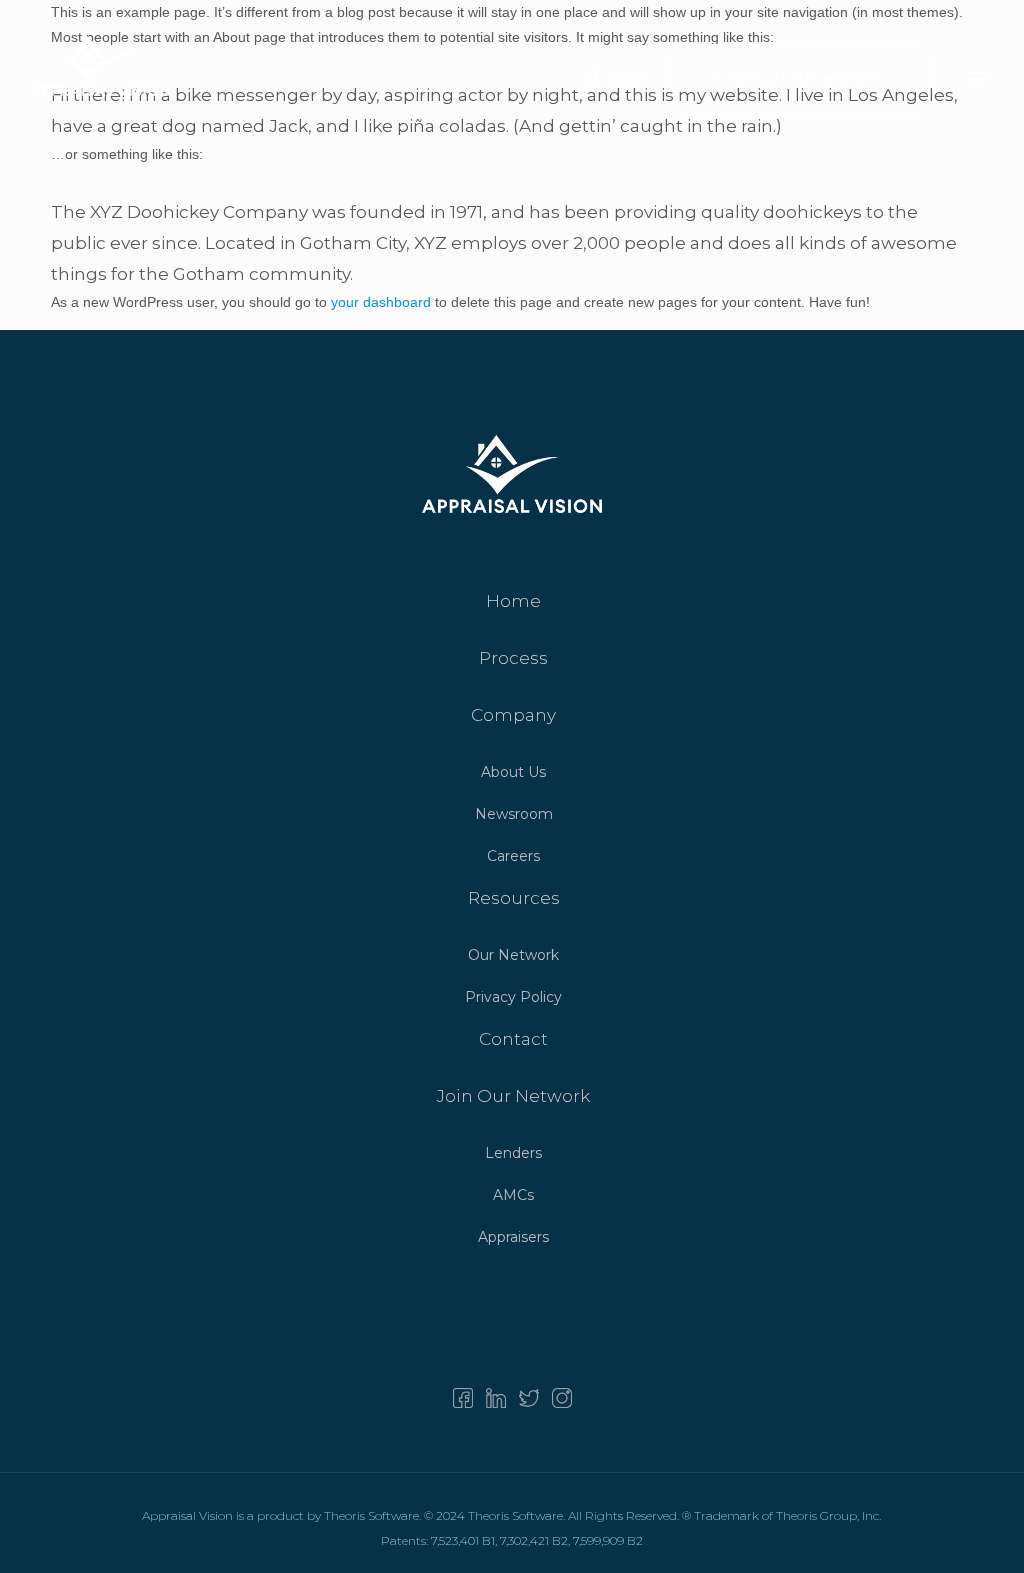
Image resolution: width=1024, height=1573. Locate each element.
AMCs (513, 1195)
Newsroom (514, 814)
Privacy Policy (513, 997)
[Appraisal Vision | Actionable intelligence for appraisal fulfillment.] (100, 65)
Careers (513, 856)
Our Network (513, 955)
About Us (513, 772)
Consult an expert (799, 78)
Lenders (513, 1153)
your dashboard (381, 302)
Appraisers (513, 1237)
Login (629, 78)
